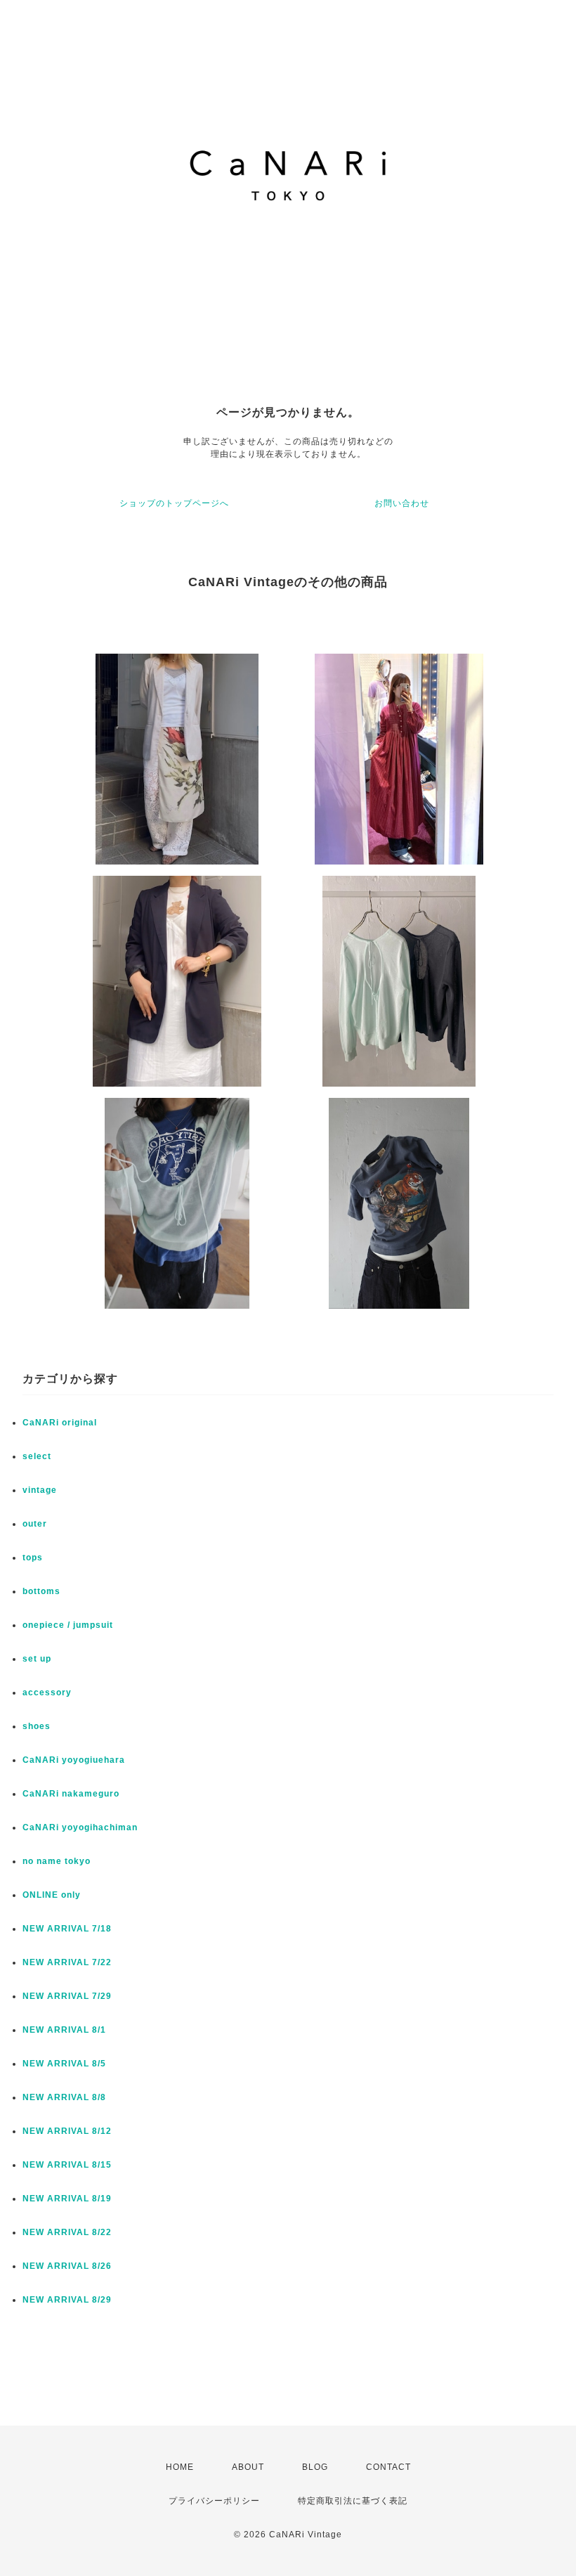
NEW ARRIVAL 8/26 (67, 2266)
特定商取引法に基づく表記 (353, 2501)
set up (37, 1659)
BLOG (315, 2467)
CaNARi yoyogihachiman (80, 1827)
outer (35, 1524)
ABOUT (248, 2467)
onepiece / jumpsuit (68, 1625)
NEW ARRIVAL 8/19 (67, 2199)
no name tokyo (57, 1861)
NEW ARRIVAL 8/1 (64, 2030)
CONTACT (388, 2467)
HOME (180, 2467)
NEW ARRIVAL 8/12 (67, 2131)
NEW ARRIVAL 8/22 (67, 2232)
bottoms (41, 1591)
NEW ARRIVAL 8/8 (64, 2097)
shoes (37, 1726)
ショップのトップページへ (174, 503)
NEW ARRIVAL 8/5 (64, 2064)
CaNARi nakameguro (71, 1794)
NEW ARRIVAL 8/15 (67, 2165)
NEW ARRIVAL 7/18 (67, 1929)
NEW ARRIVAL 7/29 (67, 1996)
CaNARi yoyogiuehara (74, 1760)
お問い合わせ (402, 503)
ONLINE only (52, 1895)
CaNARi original (60, 1423)
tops (33, 1558)
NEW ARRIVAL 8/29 (67, 2300)
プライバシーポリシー (214, 2501)
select (37, 1456)
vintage (40, 1490)
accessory (47, 1692)
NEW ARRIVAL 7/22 (67, 1962)
